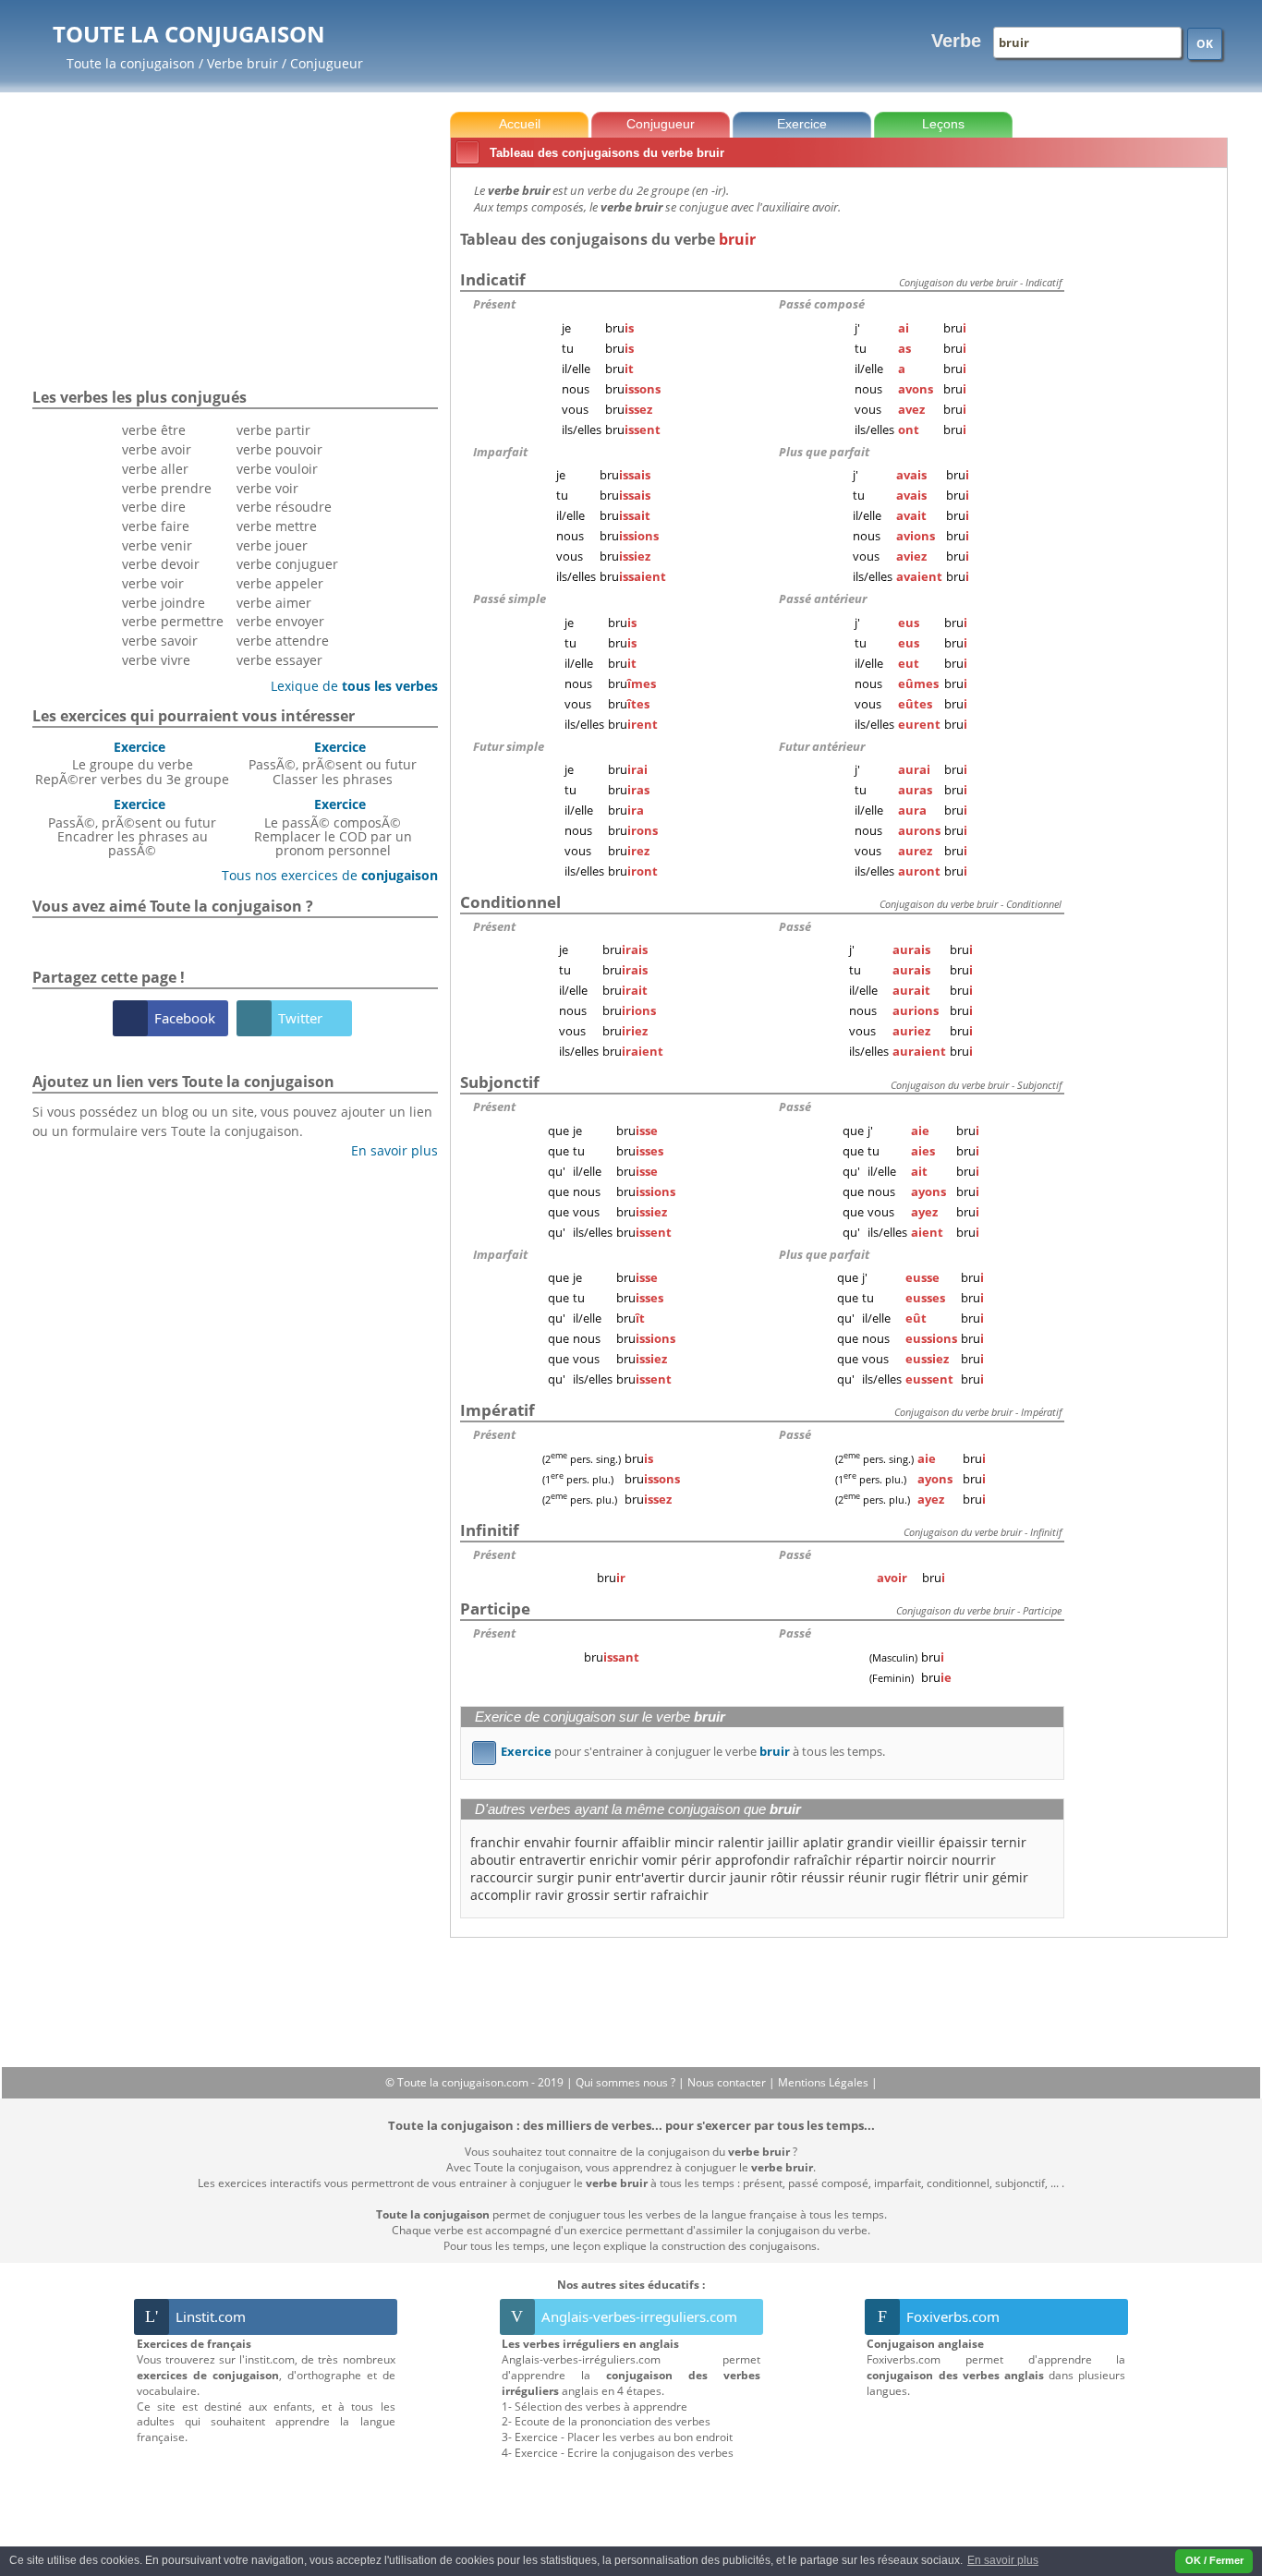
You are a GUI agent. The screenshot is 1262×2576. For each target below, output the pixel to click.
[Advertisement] (1149, 452)
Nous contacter (728, 2082)
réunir (868, 1877)
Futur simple (509, 746)
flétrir (942, 1877)
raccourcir (502, 1877)
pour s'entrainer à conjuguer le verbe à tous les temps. (682, 1751)
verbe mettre (277, 526)
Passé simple (510, 599)
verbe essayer (279, 660)
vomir (660, 1860)
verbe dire (154, 507)
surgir (555, 1877)
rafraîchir (823, 1860)
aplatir (823, 1842)
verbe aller (155, 469)
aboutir (493, 1860)
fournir (596, 1842)
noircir (928, 1860)
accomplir (501, 1895)
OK (1205, 44)
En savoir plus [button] (1003, 2560)
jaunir (748, 1877)
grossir (589, 1895)
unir (976, 1877)
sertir (630, 1895)
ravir (549, 1895)
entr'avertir (650, 1877)
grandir (870, 1842)
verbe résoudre (284, 507)
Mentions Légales (825, 2082)
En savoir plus (388, 1150)
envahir (547, 1842)
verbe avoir (157, 449)
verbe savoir (160, 641)
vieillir (916, 1842)
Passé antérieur (823, 599)
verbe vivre (156, 660)
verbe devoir (161, 564)
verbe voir (153, 583)
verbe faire (156, 526)
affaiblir (646, 1842)
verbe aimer (274, 603)
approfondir (752, 1860)
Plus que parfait (824, 452)
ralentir (741, 1842)
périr (696, 1860)
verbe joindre (164, 603)
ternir (1009, 1842)
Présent (494, 304)
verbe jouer (272, 545)
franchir (495, 1842)
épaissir (963, 1842)
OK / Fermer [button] (1214, 2560)
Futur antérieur (822, 746)
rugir (906, 1877)
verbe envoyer (280, 621)
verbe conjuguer (287, 564)
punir (595, 1877)
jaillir (783, 1842)
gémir (1010, 1877)
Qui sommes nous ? (627, 2082)
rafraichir (680, 1895)
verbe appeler (280, 583)
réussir (823, 1877)
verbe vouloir (277, 469)
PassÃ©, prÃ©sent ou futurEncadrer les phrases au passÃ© (132, 827)
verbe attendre (283, 641)
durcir (707, 1877)
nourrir (974, 1860)
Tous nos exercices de (323, 875)
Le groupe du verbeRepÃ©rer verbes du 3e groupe (132, 763)
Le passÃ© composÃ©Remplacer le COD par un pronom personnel (333, 827)
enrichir (614, 1860)
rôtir (784, 1877)
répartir (880, 1860)
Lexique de (347, 686)
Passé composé (822, 304)
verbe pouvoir (279, 449)
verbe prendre (167, 488)
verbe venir (157, 545)
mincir (694, 1842)
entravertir (552, 1860)
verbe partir (273, 430)
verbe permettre (173, 621)
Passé (795, 926)
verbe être (154, 430)
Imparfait (500, 452)
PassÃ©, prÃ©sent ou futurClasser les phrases (333, 763)
